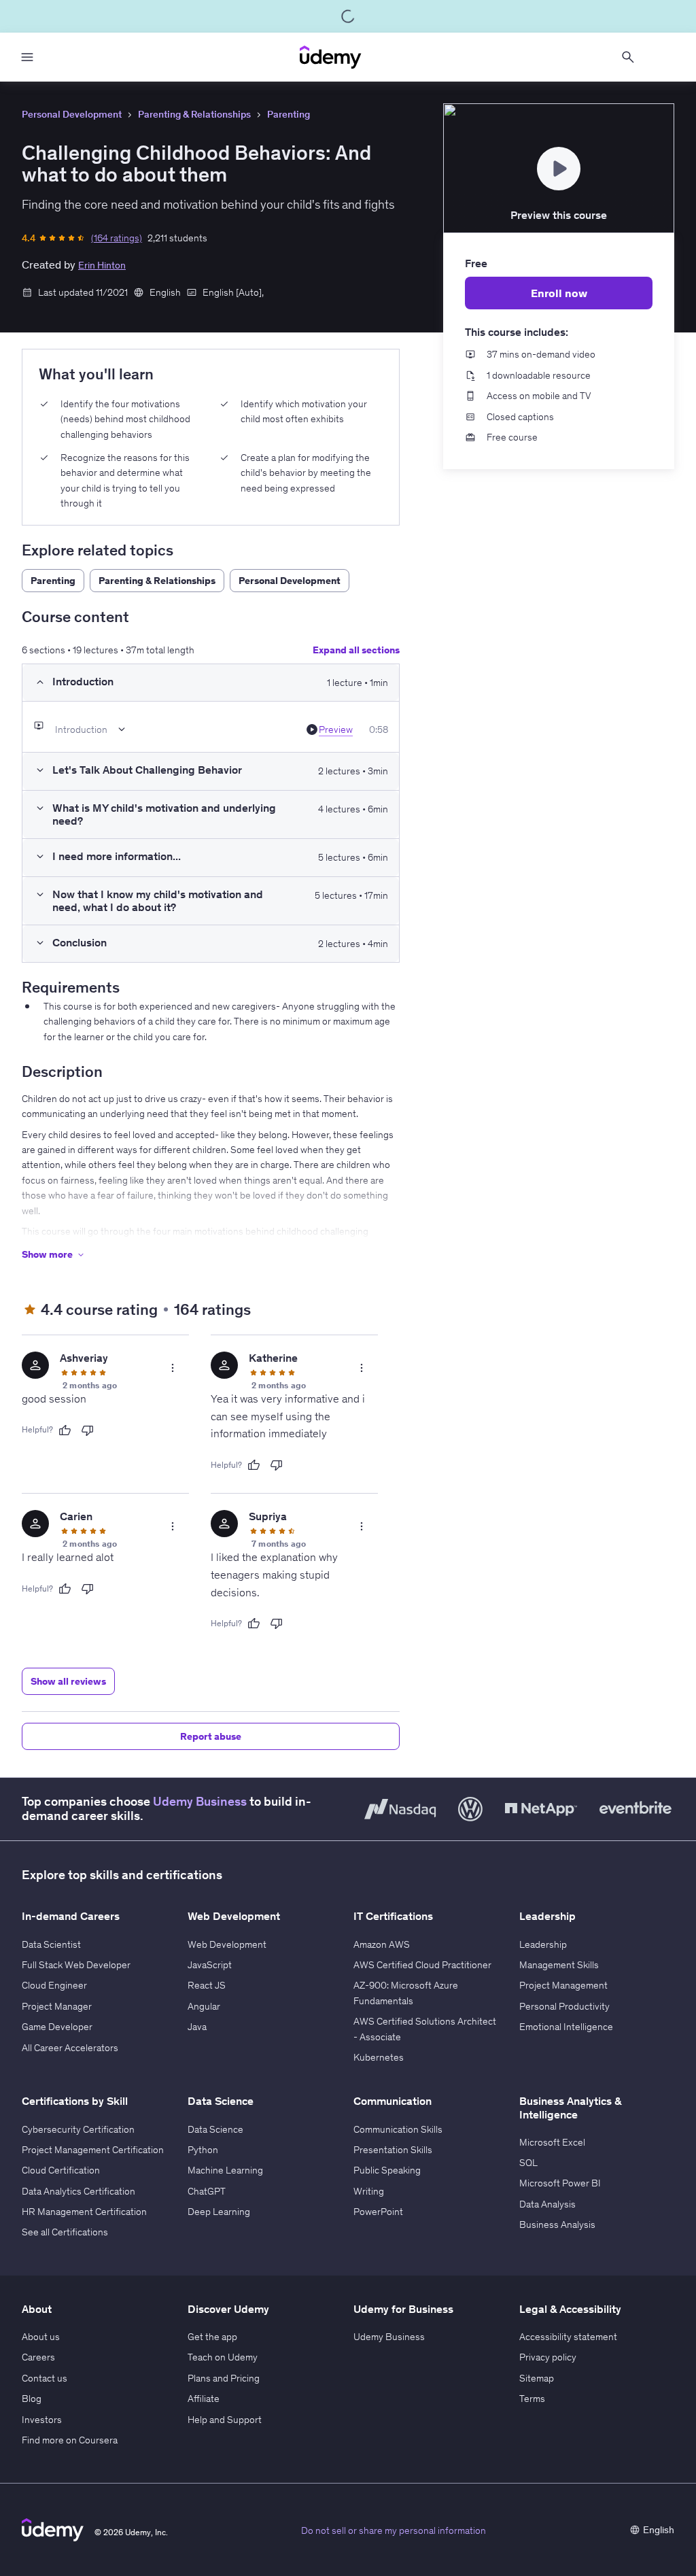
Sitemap (537, 2378)
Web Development (227, 1944)
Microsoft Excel (552, 2142)
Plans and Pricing (224, 2378)
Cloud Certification (61, 2170)
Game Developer (57, 2027)
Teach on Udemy (223, 2357)
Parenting (289, 114)
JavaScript (210, 1965)
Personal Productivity (564, 2006)
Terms (532, 2399)
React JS (207, 1985)
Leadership (543, 1944)
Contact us (45, 2378)
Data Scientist (51, 1944)
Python (203, 2150)
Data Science (215, 2129)
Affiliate (204, 2399)
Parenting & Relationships (194, 114)
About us (41, 2337)
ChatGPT (207, 2191)
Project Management (563, 1985)
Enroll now (559, 293)
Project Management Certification (93, 2150)
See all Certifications (65, 2232)
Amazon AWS (382, 1944)
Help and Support (225, 2420)
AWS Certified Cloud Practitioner (422, 1965)
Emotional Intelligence (566, 2027)
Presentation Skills (393, 2150)
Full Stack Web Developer (76, 1965)
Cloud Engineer (54, 1985)
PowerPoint (378, 2212)
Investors (42, 2420)
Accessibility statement (568, 2337)
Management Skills (559, 1965)
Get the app (212, 2337)
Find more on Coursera (70, 2440)
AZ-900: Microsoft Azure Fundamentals (406, 1993)
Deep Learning (219, 2212)
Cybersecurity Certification (78, 2129)
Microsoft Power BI (560, 2183)
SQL (528, 2163)
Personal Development (72, 114)
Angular (204, 2006)
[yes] (65, 1430)
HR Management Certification (84, 2212)
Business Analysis (557, 2225)
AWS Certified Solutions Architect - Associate (425, 2029)
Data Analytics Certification (79, 2191)
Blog (32, 2399)
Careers (38, 2357)
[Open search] (628, 57)
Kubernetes (379, 2057)
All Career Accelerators (70, 2048)
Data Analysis (547, 2204)
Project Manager (57, 2006)
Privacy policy (548, 2357)
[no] (88, 1430)
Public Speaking (387, 2170)
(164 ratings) (117, 238)
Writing (369, 2191)
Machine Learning (225, 2170)
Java (197, 2027)
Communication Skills (398, 2129)
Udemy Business (200, 1802)
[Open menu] (27, 57)
